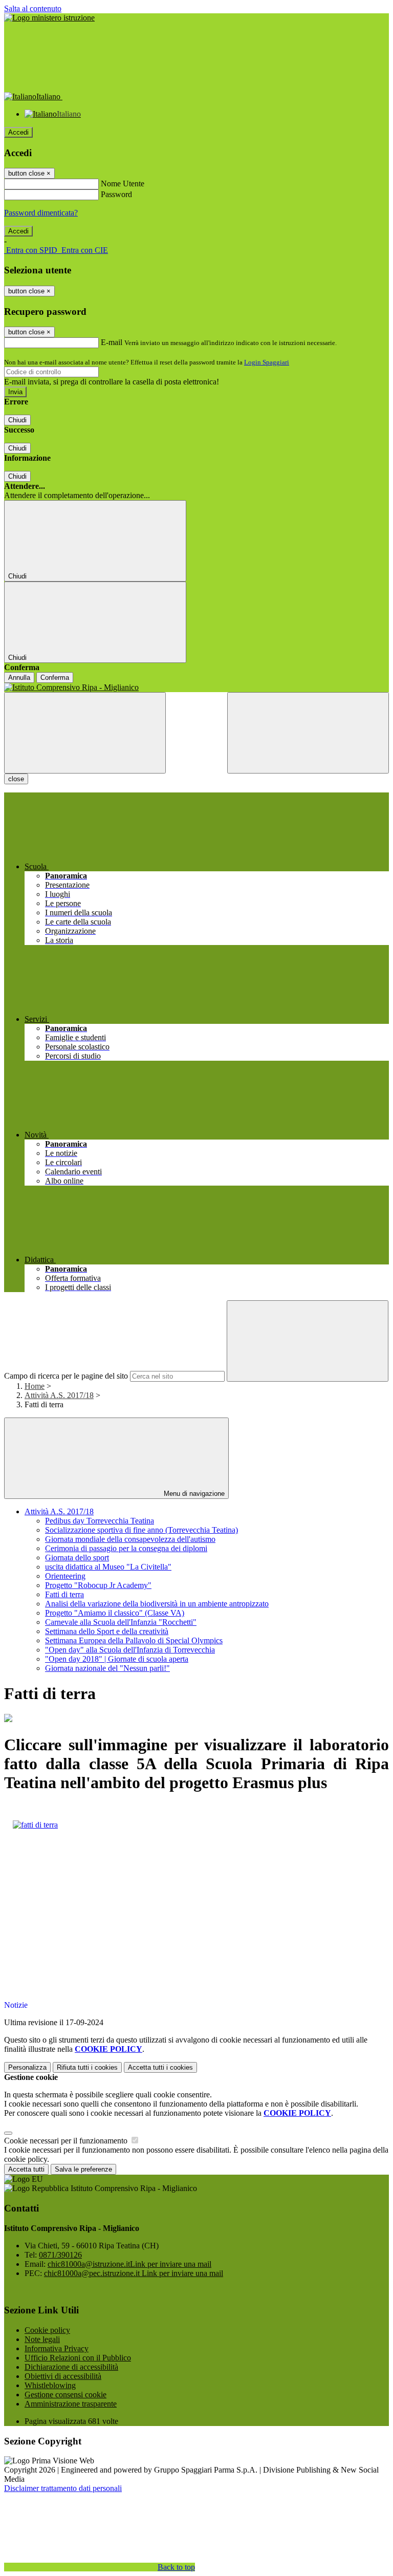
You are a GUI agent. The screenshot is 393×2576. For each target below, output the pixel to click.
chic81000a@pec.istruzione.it (134, 2273)
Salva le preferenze (83, 2169)
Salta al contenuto (33, 8)
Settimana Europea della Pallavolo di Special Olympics (134, 1640)
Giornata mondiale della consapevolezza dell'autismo (130, 1539)
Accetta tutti (160, 2067)
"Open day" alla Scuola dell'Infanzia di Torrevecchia (130, 1650)
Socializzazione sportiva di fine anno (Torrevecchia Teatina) (141, 1530)
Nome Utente (123, 184)
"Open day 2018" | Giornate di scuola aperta (117, 1659)
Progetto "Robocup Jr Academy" (98, 1585)
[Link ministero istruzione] (49, 18)
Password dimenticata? (41, 213)
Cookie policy (47, 2330)
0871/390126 (60, 2255)
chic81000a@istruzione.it (129, 2264)
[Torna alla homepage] (196, 688)
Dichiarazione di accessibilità (71, 2367)
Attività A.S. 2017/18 (59, 1395)
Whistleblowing (50, 2385)
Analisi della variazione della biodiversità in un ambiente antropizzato (157, 1604)
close (16, 779)
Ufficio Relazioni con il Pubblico (78, 2358)
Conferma (55, 678)
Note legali (42, 2339)
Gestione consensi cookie (65, 2395)
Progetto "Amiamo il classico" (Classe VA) (115, 1613)
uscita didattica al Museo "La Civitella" (108, 1567)
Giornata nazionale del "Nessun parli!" (107, 1668)
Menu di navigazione (193, 1494)
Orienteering (65, 1576)
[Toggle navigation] (85, 733)
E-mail (112, 342)
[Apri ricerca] (308, 733)
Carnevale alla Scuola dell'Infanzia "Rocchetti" (121, 1622)
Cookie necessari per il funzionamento (67, 2141)
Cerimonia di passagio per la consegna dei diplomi (126, 1548)
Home (35, 1386)
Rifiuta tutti (87, 2067)
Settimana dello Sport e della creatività (107, 1631)
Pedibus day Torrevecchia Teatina (100, 1521)
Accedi (18, 132)
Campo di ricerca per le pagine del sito (66, 1376)
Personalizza (27, 2067)
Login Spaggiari (267, 362)
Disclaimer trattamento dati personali (63, 2488)
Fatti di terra (64, 1594)
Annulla (19, 678)
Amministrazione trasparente (71, 2404)
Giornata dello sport (77, 1558)
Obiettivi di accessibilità (63, 2376)
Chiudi (17, 420)
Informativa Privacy (57, 2348)
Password (116, 194)
